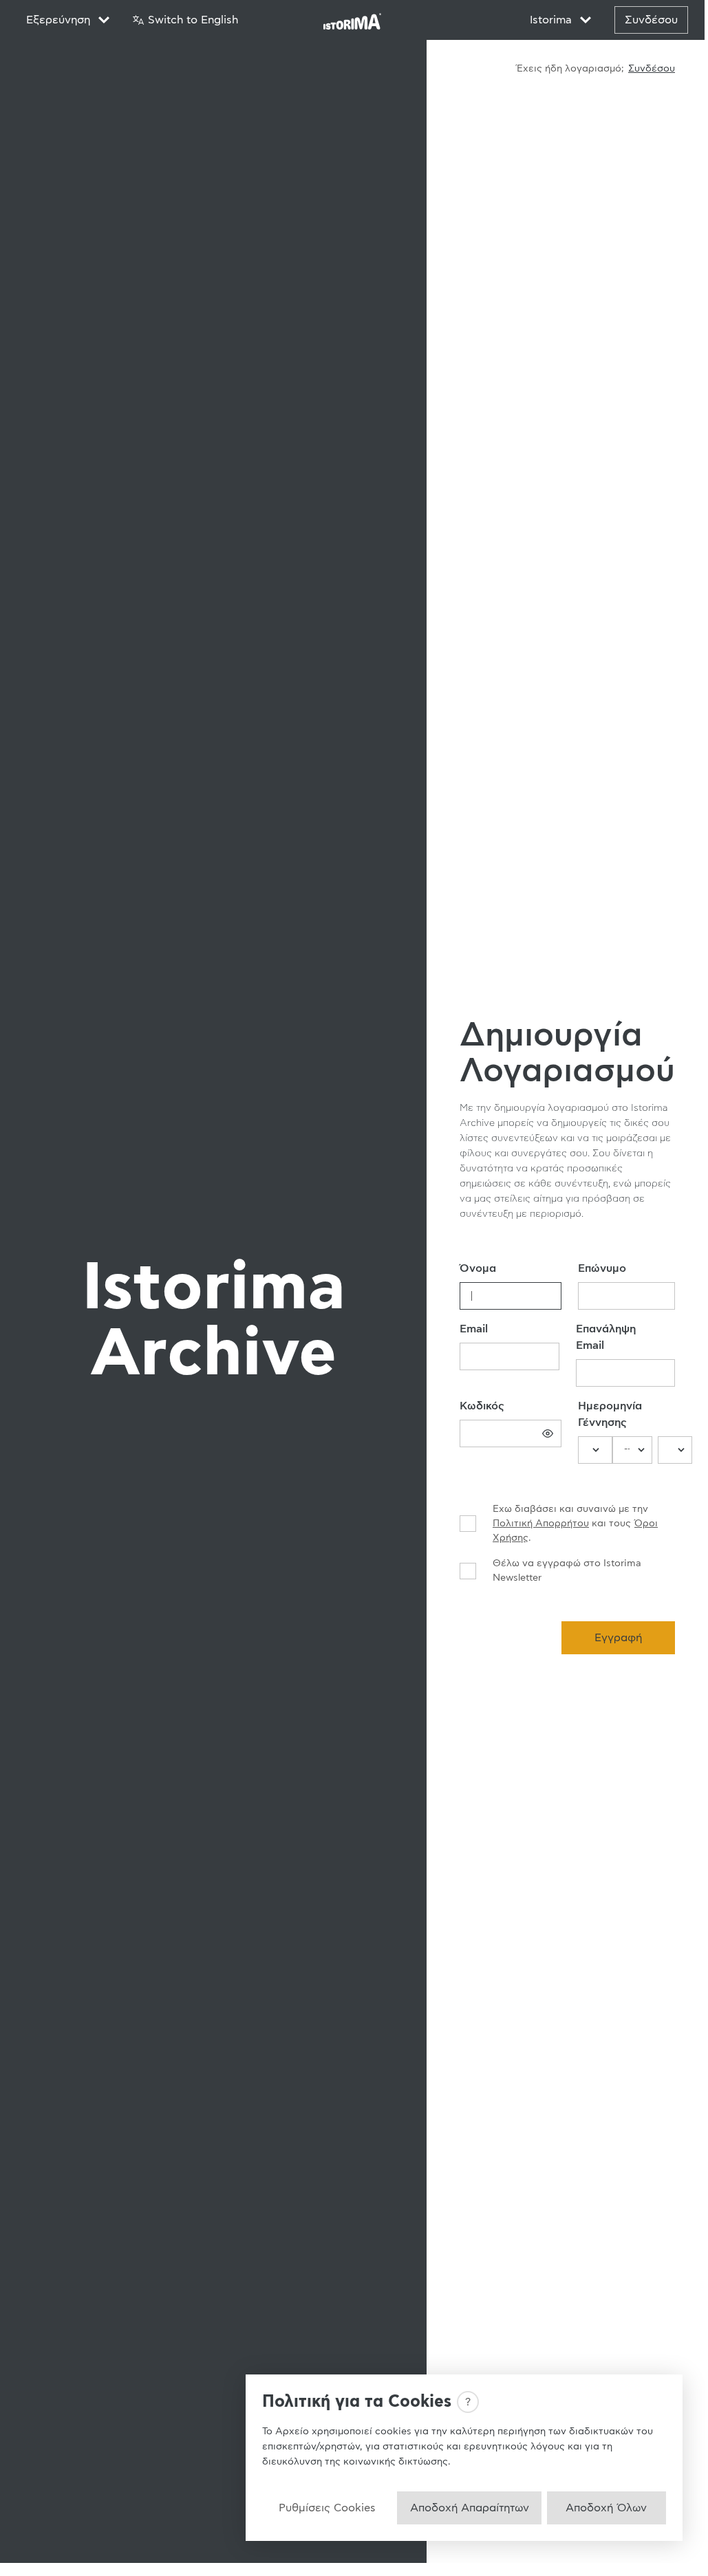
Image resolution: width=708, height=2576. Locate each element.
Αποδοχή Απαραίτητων (470, 2508)
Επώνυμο (602, 1268)
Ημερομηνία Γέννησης (610, 1414)
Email (474, 1329)
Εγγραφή (618, 1638)
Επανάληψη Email (606, 1337)
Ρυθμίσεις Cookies (327, 2508)
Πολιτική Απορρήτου (541, 1524)
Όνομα (478, 1268)
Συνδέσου (651, 20)
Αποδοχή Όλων (606, 2508)
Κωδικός (482, 1406)
